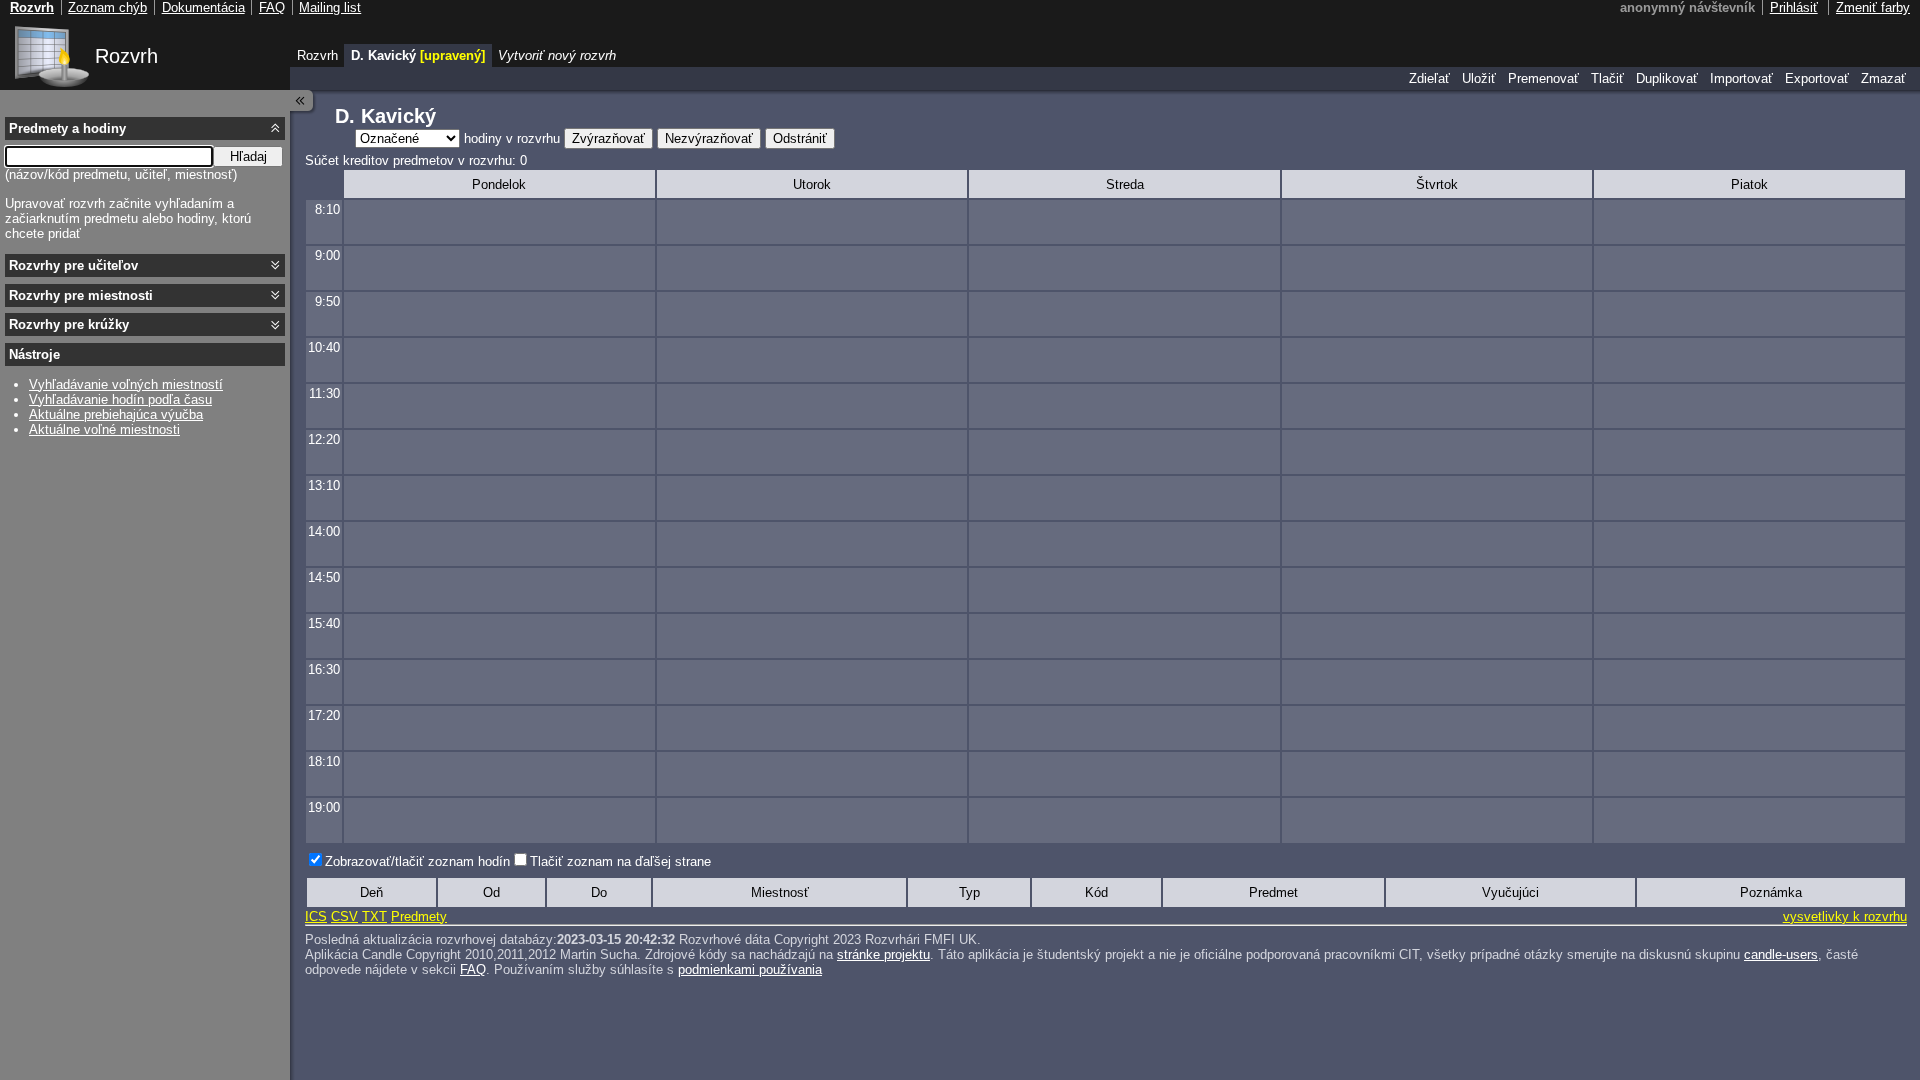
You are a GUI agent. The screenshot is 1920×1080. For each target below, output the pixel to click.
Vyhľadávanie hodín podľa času (120, 399)
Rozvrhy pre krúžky (69, 324)
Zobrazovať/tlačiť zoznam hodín (417, 861)
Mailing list (330, 7)
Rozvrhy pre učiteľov (73, 265)
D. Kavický (418, 55)
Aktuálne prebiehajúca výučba (116, 414)
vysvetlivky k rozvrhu (1845, 916)
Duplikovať (1667, 78)
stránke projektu (883, 954)
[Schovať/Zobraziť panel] (302, 100)
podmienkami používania (750, 969)
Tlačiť (1607, 78)
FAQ (473, 969)
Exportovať (1817, 78)
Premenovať (1543, 78)
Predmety (419, 916)
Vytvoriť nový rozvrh (557, 55)
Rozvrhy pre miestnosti (81, 295)
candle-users (1781, 954)
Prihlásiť (1794, 7)
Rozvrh (126, 56)
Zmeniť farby (1873, 7)
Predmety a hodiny (67, 128)
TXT (374, 916)
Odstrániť (800, 138)
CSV (344, 916)
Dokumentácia (203, 7)
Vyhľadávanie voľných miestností (126, 384)
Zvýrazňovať (608, 138)
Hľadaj (248, 156)
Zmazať (1883, 78)
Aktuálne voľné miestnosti (104, 429)
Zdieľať (1429, 78)
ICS (316, 916)
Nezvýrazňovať (709, 138)
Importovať (1741, 78)
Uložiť (1479, 78)
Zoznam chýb (107, 7)
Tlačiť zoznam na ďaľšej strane (620, 861)
